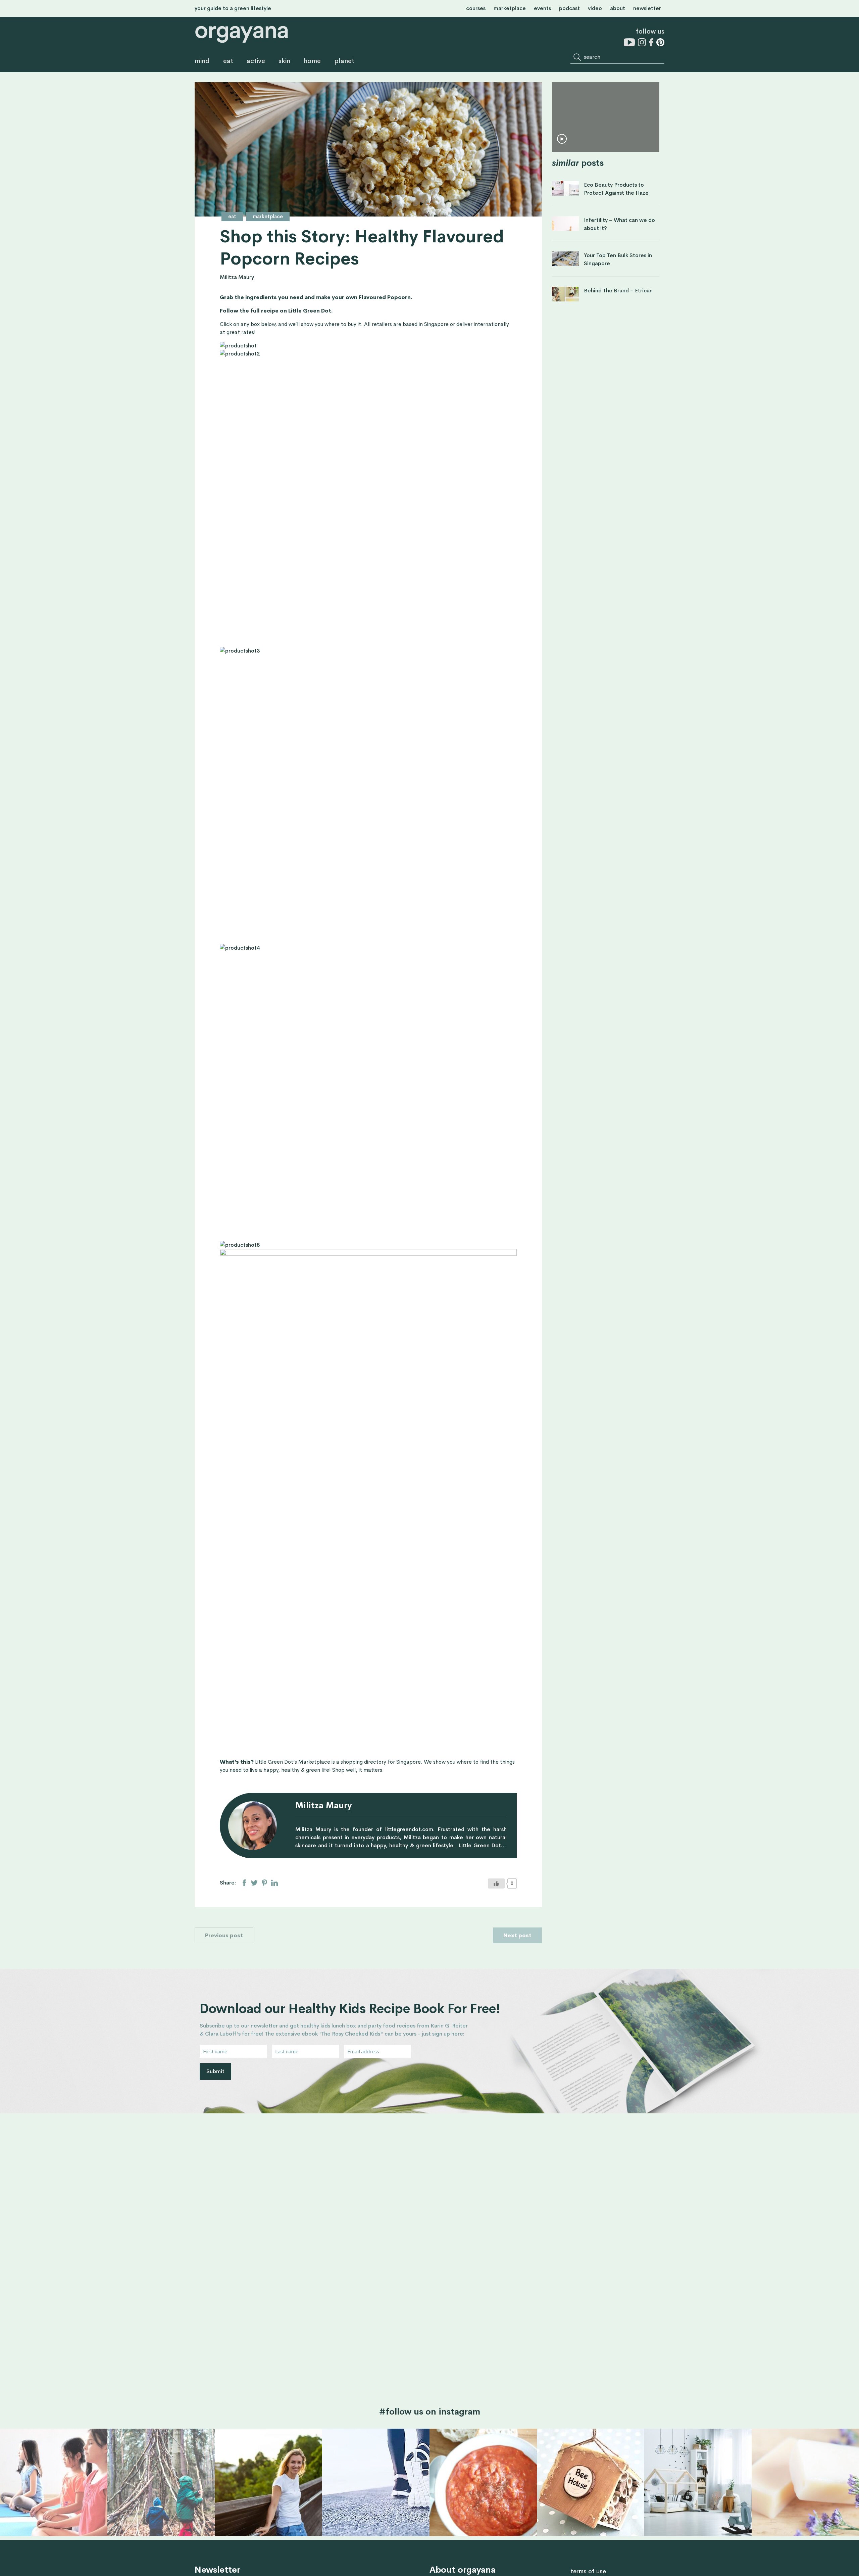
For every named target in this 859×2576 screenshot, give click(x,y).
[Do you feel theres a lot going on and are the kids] (54, 2482)
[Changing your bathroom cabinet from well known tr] (805, 2482)
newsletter (647, 8)
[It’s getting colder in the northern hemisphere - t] (483, 2482)
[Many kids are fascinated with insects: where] (591, 2482)
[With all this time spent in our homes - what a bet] (698, 2482)
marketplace (510, 8)
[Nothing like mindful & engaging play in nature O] (161, 2482)
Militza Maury (237, 277)
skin (284, 61)
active (256, 61)
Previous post (224, 1935)
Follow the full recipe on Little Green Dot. (276, 311)
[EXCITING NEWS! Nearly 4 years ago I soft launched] (268, 2482)
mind (202, 61)
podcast (569, 8)
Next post (517, 1935)
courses (476, 8)
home (312, 61)
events (542, 8)
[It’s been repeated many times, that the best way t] (376, 2482)
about (618, 8)
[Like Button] (496, 1883)
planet (344, 61)
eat (228, 61)
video (595, 8)
